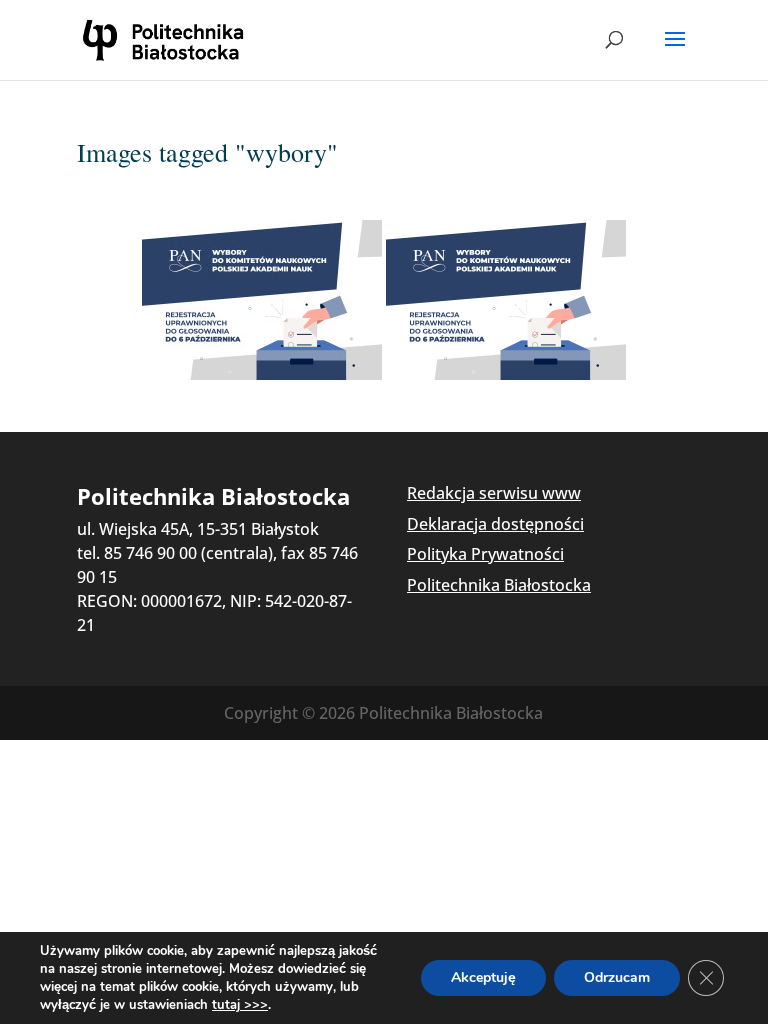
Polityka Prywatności (485, 554)
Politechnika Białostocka (499, 585)
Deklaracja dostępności (495, 524)
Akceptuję (483, 977)
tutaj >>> (240, 1005)
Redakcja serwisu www (494, 493)
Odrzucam (617, 977)
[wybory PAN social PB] (262, 300)
